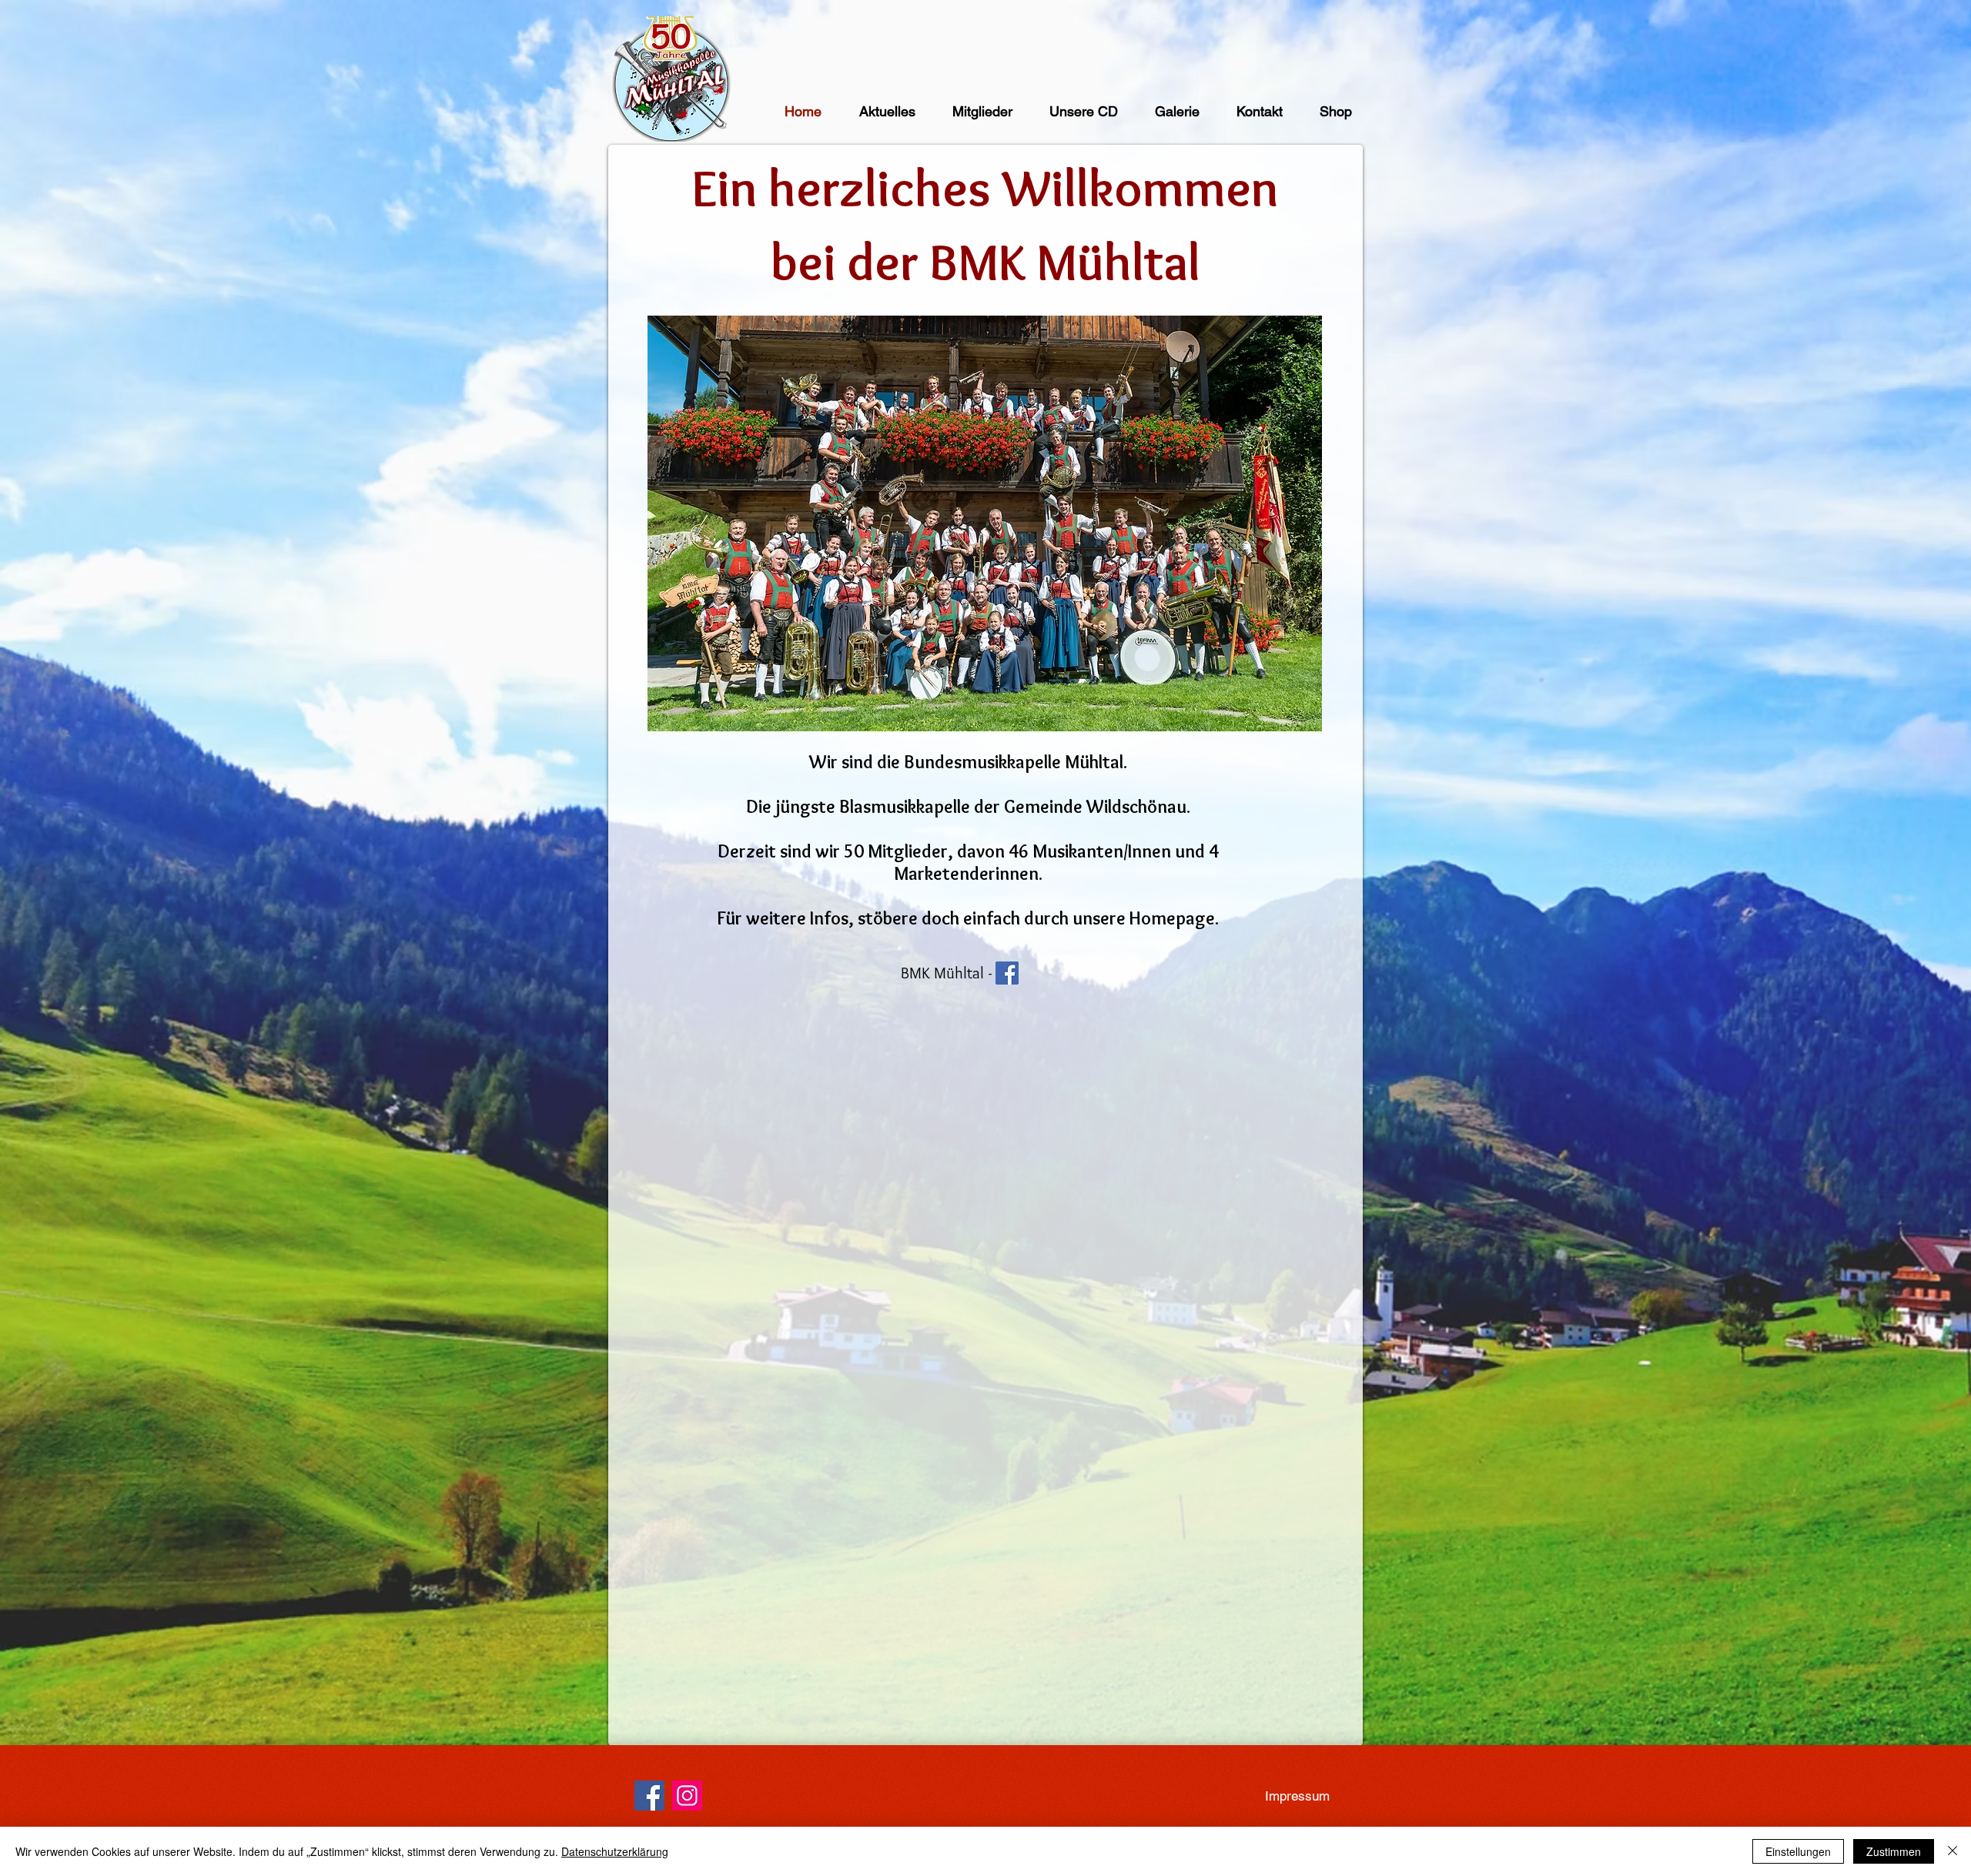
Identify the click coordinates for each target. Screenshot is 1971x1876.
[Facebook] (649, 1796)
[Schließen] (1953, 1851)
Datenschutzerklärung (615, 1851)
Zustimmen (1894, 1851)
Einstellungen (1798, 1851)
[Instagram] (687, 1796)
